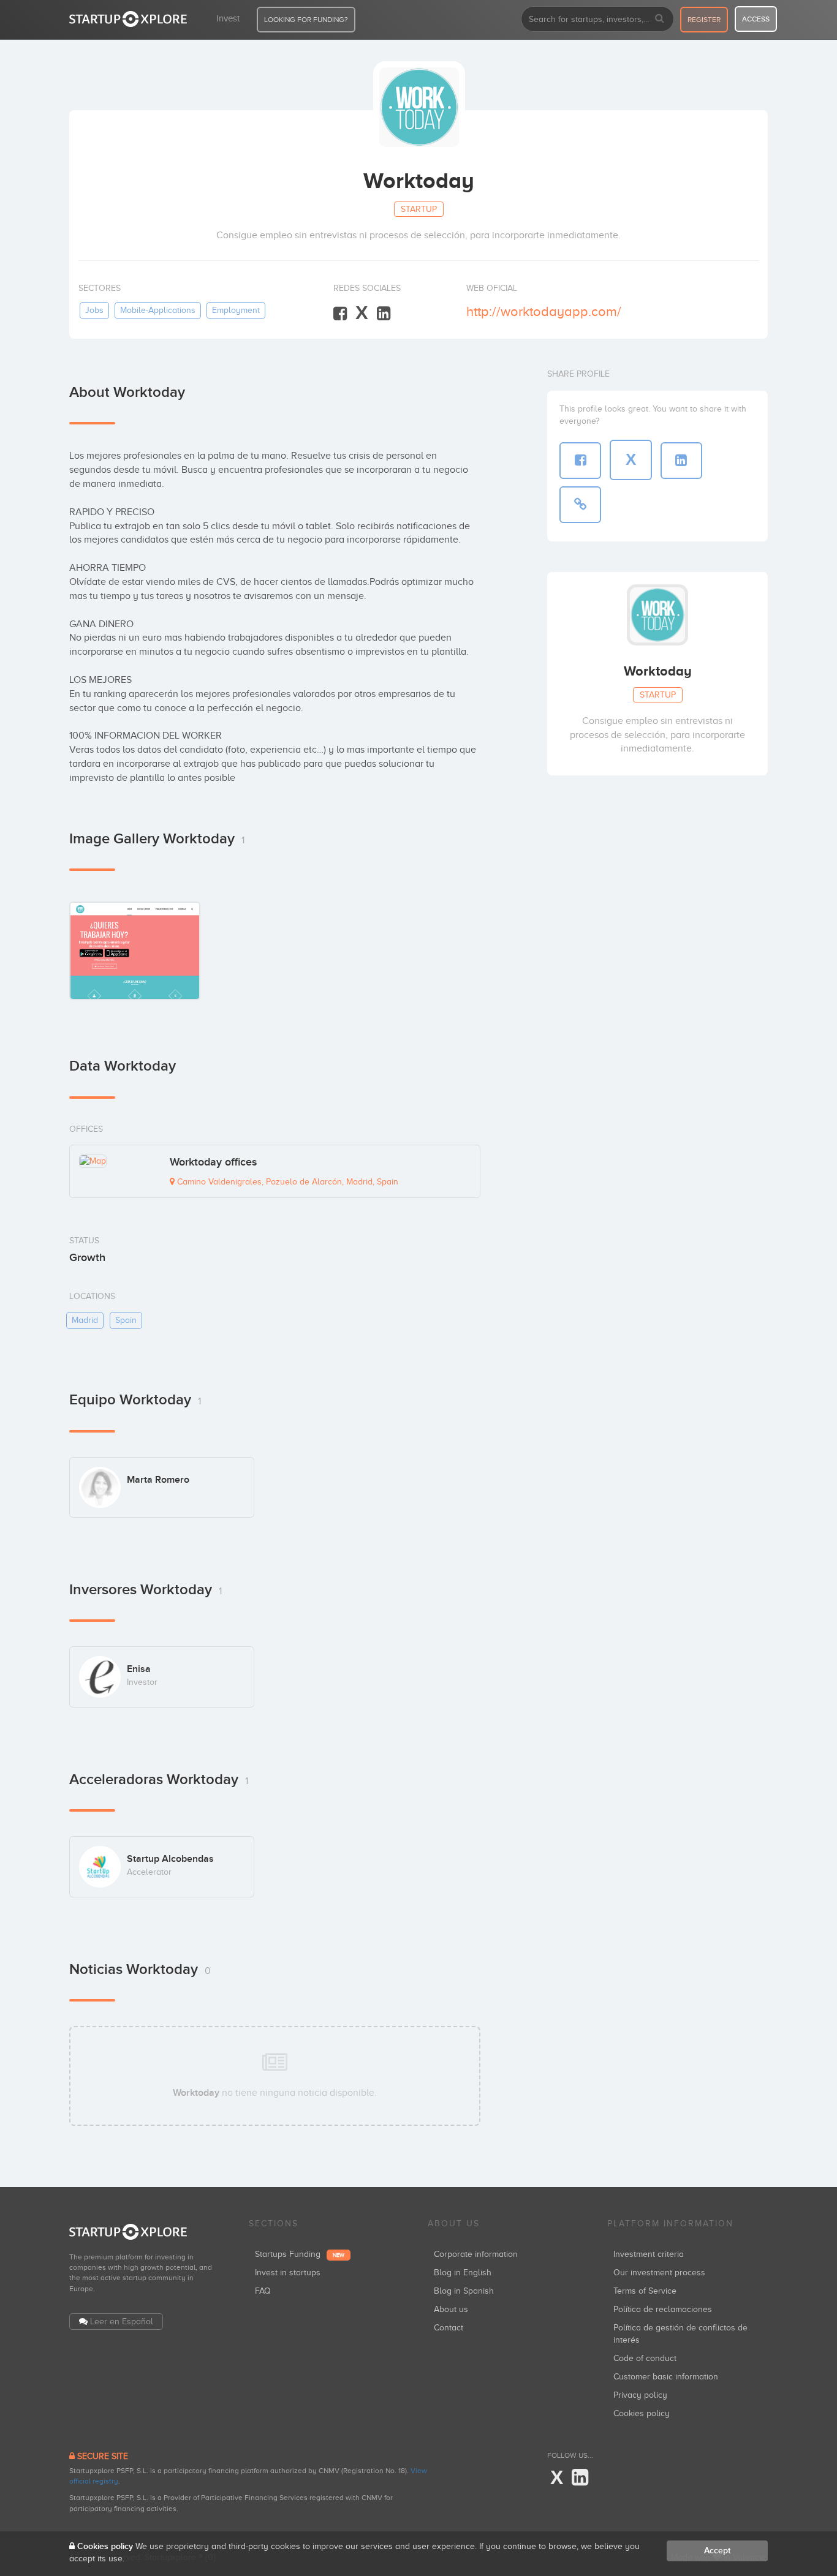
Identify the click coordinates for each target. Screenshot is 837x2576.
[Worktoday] (135, 951)
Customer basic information (666, 2377)
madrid (85, 1320)
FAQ (263, 2291)
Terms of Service (645, 2291)
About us (451, 2309)
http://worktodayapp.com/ (544, 311)
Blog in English (463, 2273)
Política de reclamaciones (663, 2309)
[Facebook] (340, 314)
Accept (717, 2551)
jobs (94, 310)
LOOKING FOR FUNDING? (306, 20)
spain (126, 1320)
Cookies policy (642, 2413)
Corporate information (476, 2254)
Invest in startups (288, 2273)
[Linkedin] (384, 314)
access (756, 19)
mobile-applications (158, 310)
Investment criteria (649, 2254)
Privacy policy (640, 2395)
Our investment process (659, 2273)
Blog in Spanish (464, 2291)
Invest (228, 18)
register (704, 20)
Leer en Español (122, 2322)
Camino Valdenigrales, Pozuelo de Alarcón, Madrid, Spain (286, 1182)
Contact (449, 2328)
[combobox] (597, 19)
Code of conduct (645, 2358)
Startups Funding (300, 2254)
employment (236, 310)
